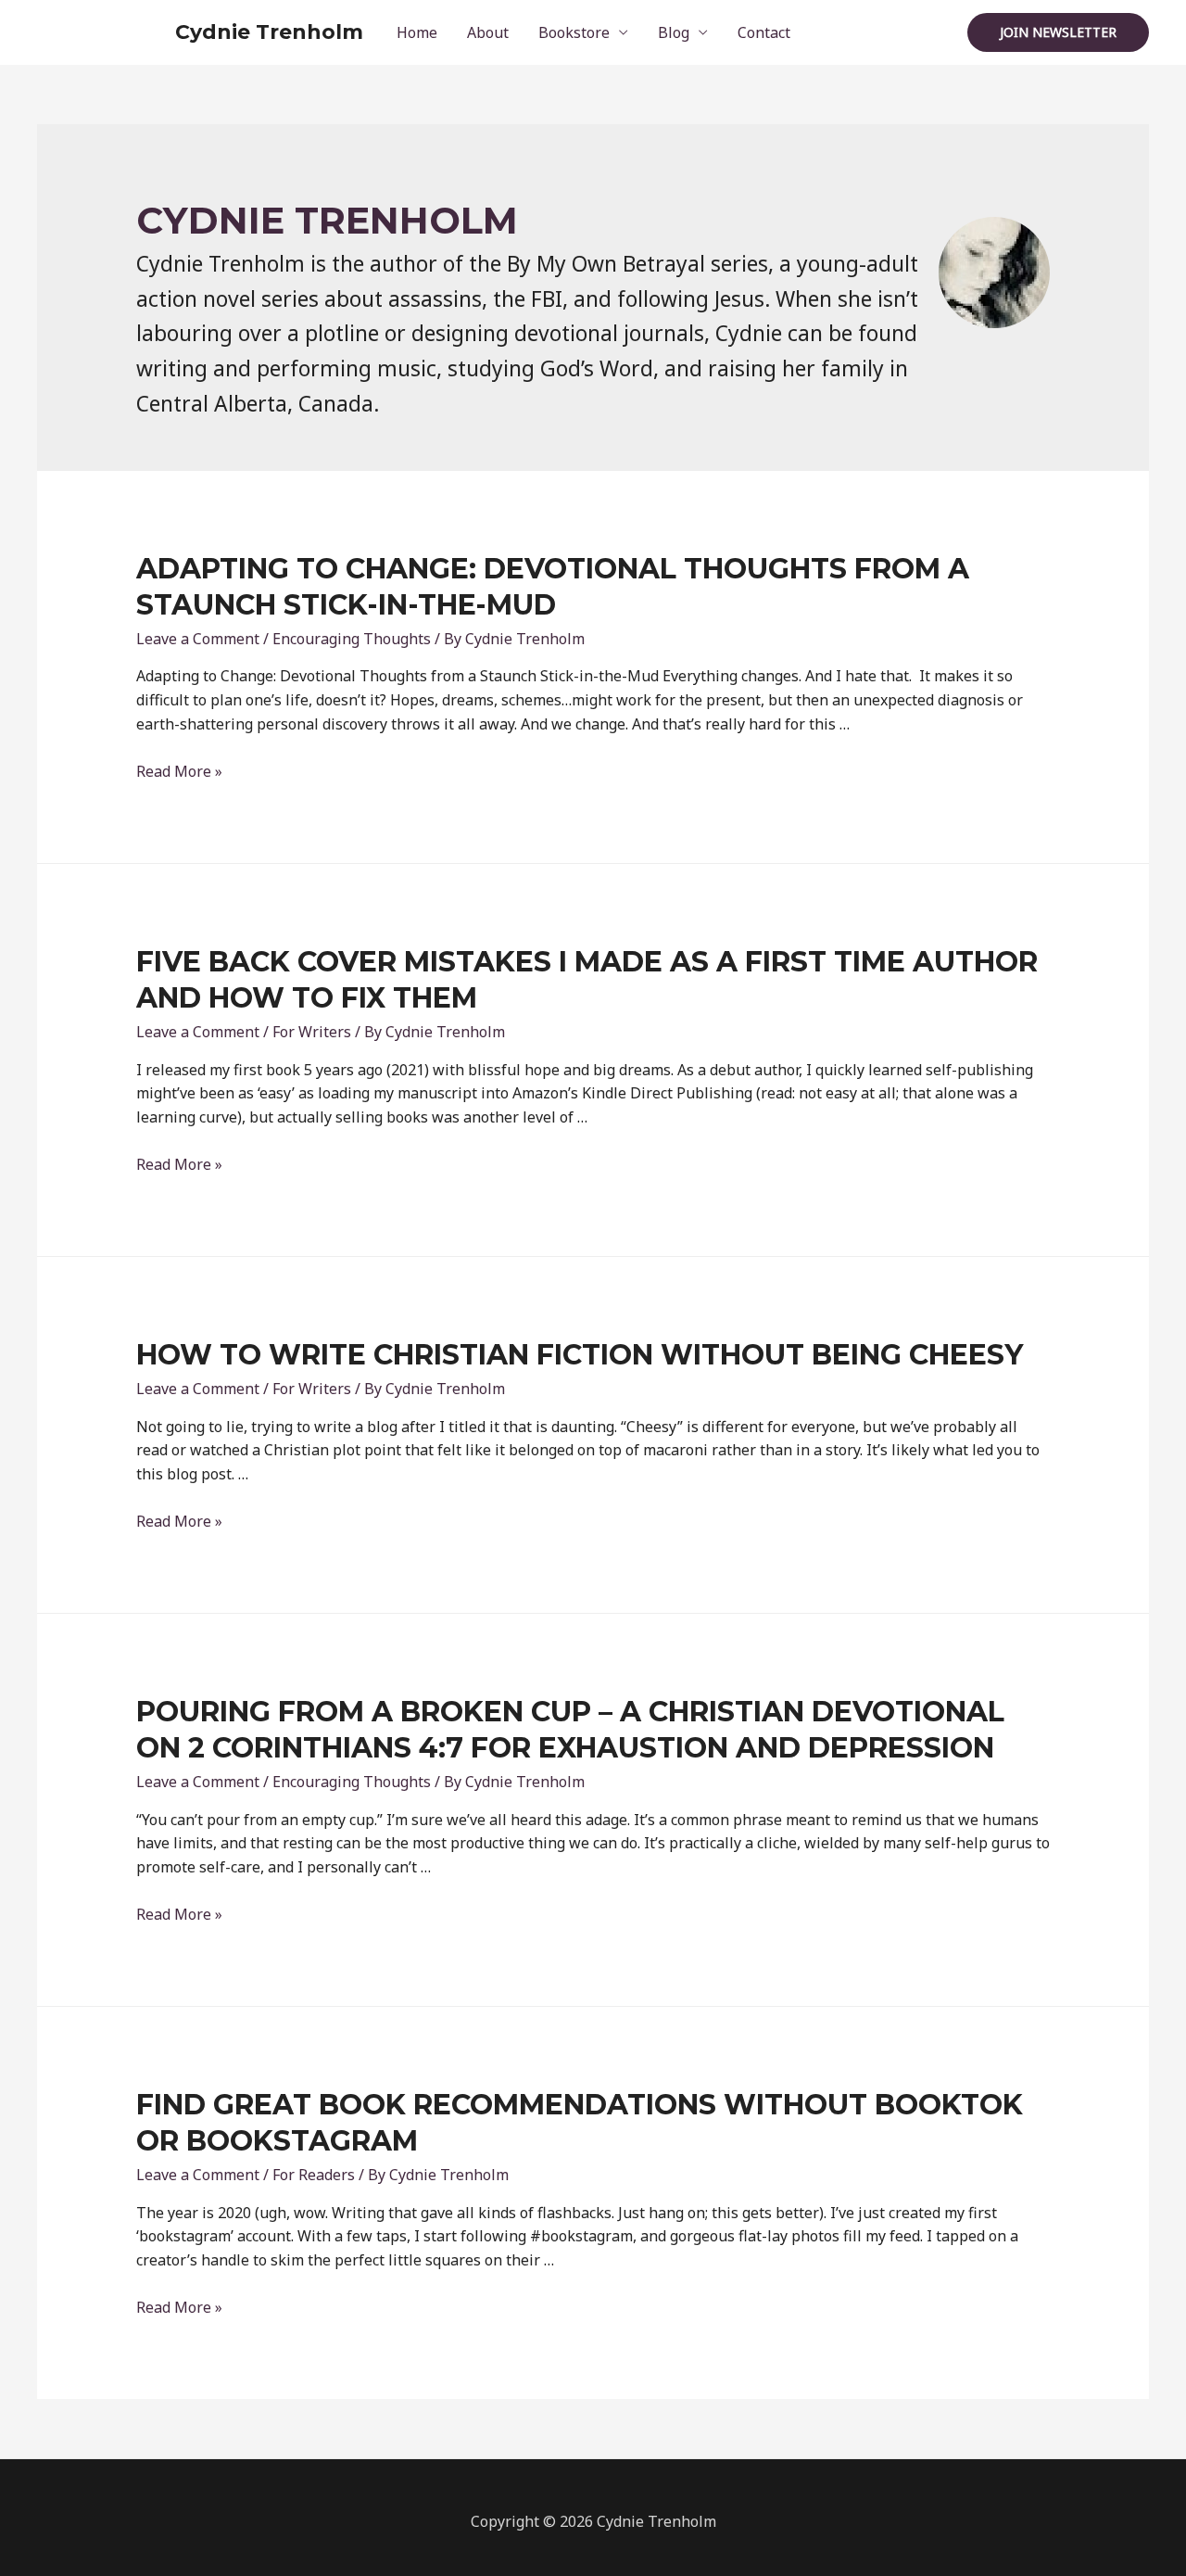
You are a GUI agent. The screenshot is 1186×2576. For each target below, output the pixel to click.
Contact (764, 32)
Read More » (179, 771)
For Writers (312, 1032)
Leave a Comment (198, 639)
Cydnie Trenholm (269, 32)
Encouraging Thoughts (352, 639)
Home (417, 32)
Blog (674, 32)
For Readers (314, 2175)
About (488, 32)
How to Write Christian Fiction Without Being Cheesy (580, 1355)
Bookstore (574, 32)
